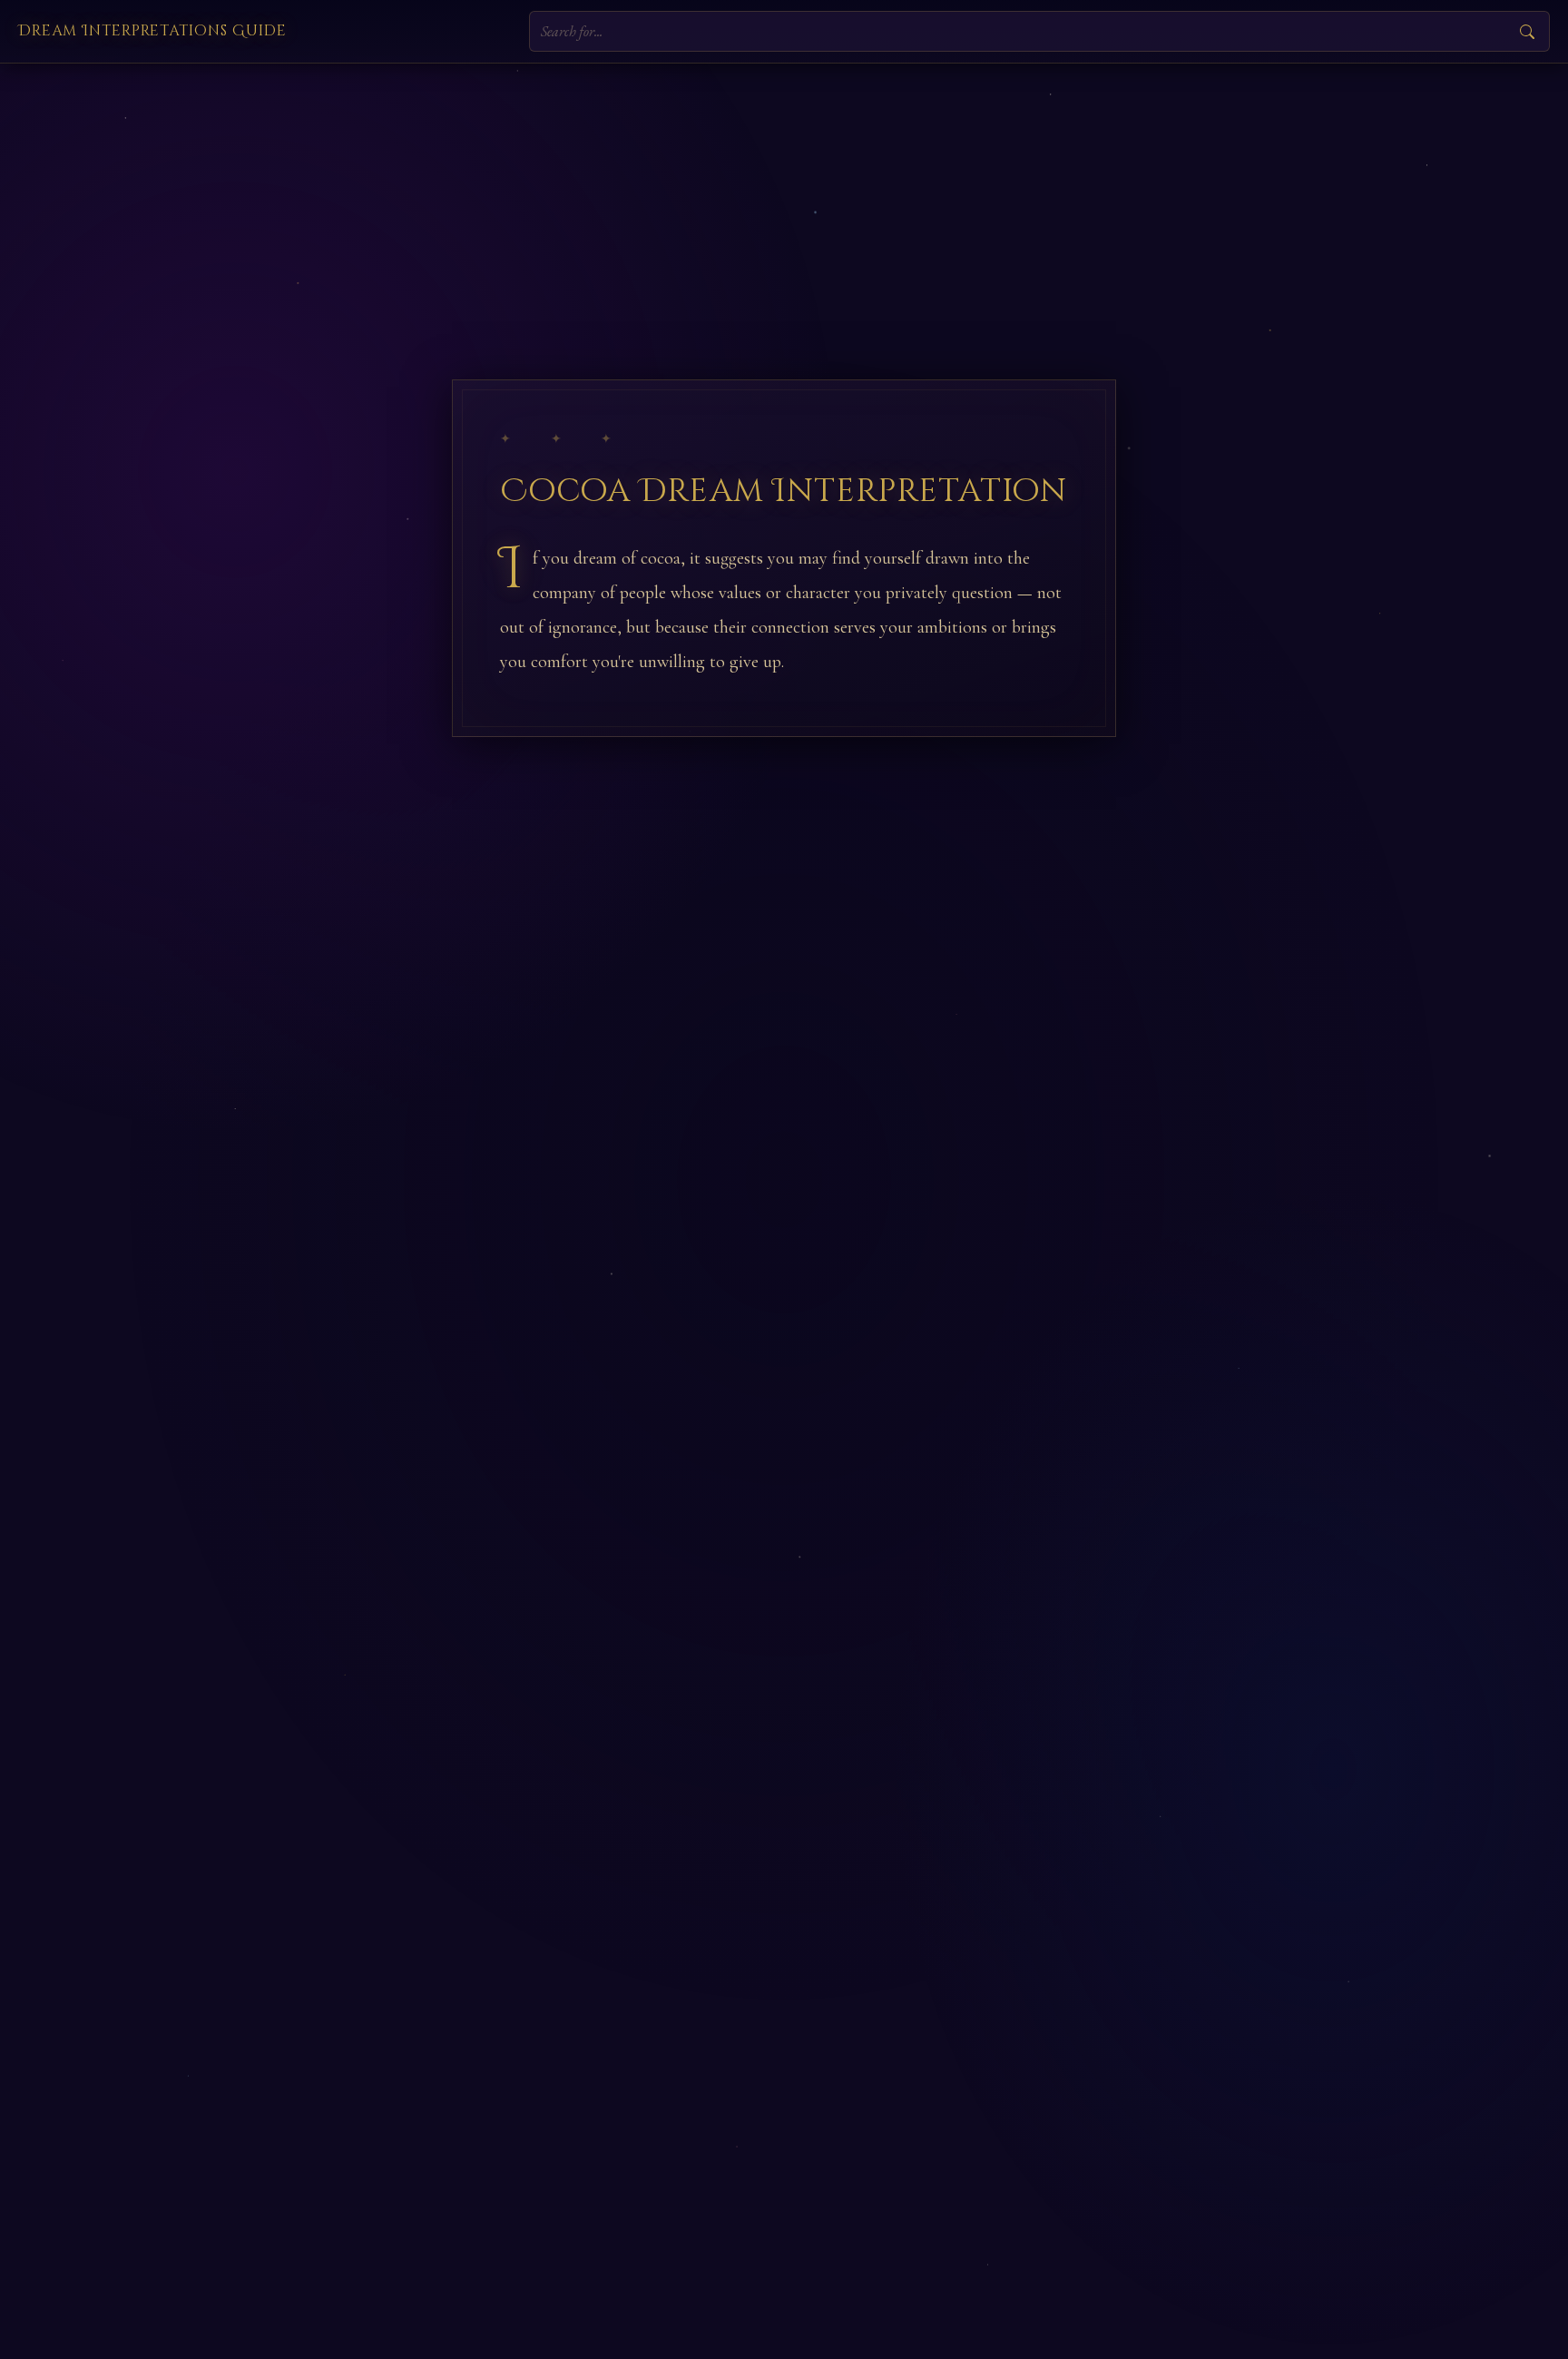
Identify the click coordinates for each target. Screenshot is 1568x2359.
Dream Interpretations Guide (152, 31)
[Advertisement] (784, 200)
